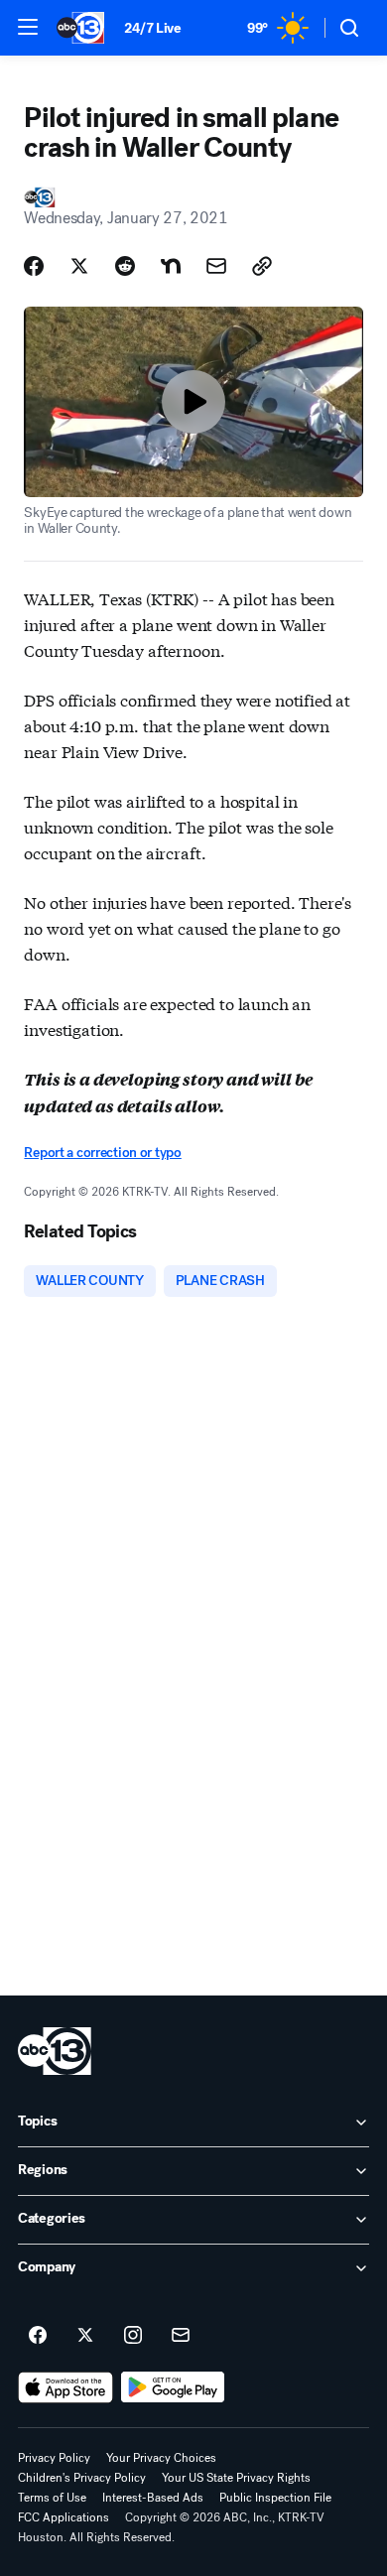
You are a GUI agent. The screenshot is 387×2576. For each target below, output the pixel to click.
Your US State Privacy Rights (236, 2478)
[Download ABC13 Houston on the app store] (65, 2387)
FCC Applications (64, 2517)
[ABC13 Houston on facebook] (38, 2336)
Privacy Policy (54, 2458)
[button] (28, 27)
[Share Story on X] (79, 266)
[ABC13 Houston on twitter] (85, 2336)
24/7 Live (152, 28)
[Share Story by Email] (216, 266)
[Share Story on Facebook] (34, 266)
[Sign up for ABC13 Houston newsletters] (181, 2336)
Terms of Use (52, 2498)
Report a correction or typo (102, 1153)
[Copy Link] (262, 266)
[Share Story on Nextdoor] (171, 266)
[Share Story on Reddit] (125, 266)
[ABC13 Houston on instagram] (133, 2336)
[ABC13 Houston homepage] (80, 28)
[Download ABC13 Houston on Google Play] (173, 2387)
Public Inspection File (275, 2498)
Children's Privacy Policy (82, 2478)
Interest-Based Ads (153, 2498)
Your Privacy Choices (161, 2458)
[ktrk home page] (55, 2051)
